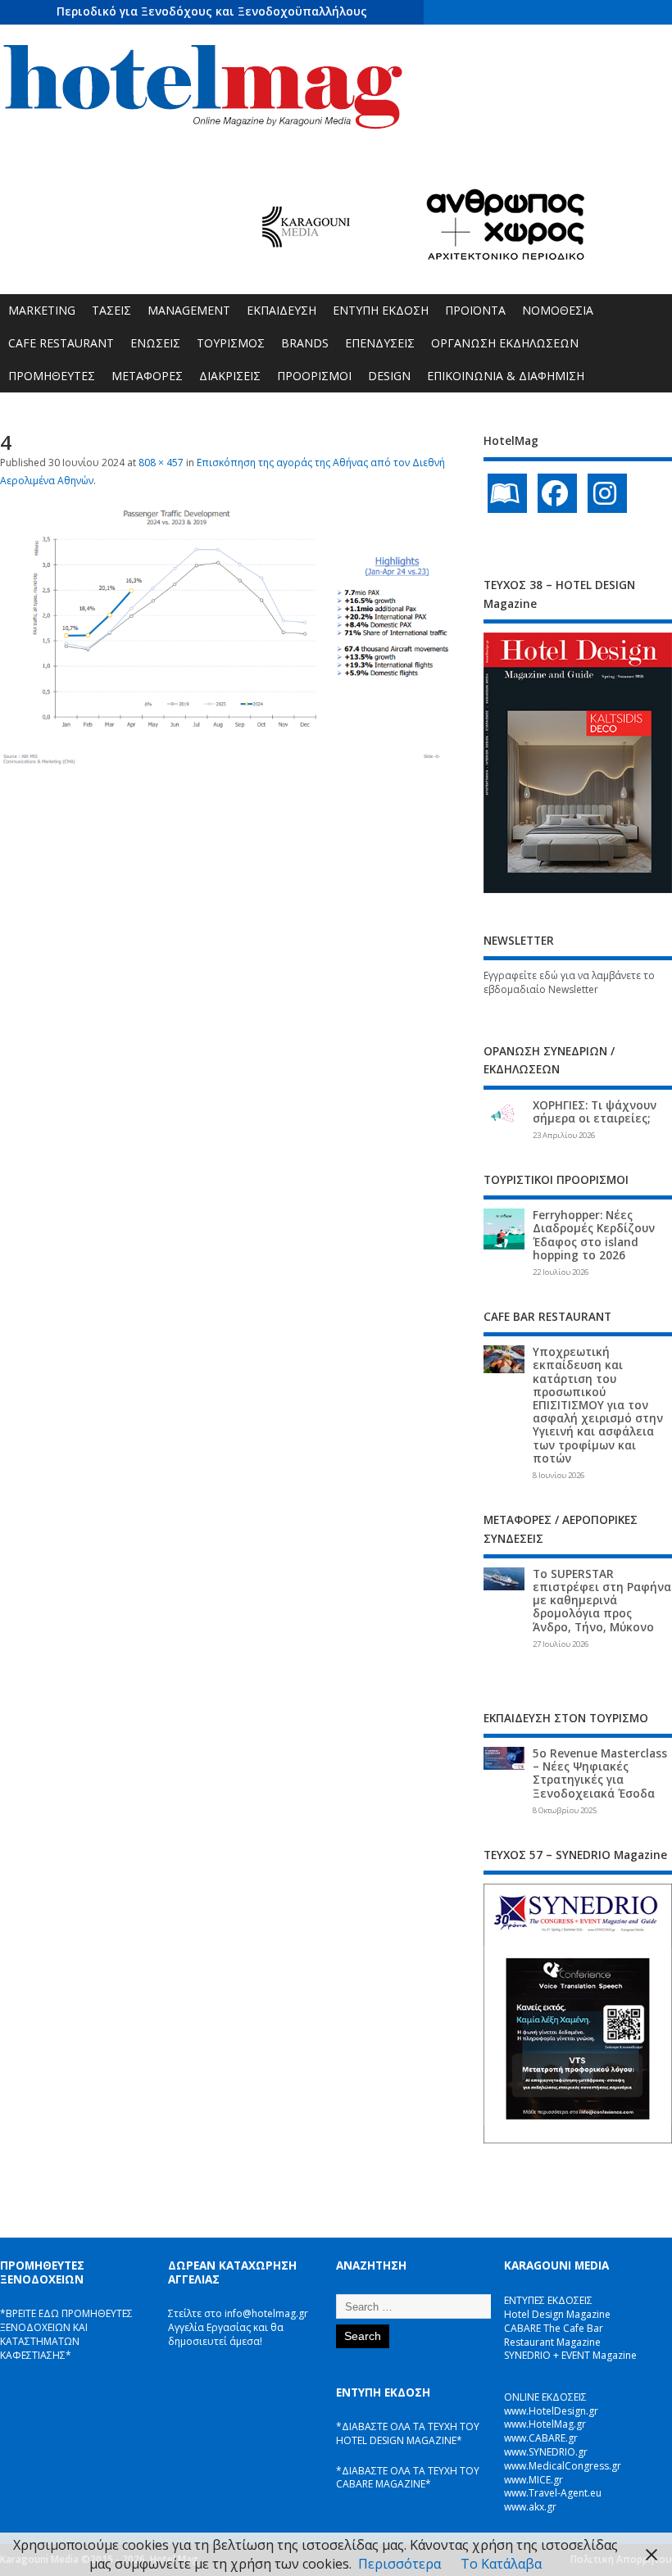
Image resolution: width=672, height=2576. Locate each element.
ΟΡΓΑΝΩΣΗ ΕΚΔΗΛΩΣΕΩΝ (505, 343)
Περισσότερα (400, 2564)
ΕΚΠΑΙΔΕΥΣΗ (282, 310)
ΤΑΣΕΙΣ (111, 310)
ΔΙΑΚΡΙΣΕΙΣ (230, 376)
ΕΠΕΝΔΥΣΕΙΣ (380, 343)
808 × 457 (161, 463)
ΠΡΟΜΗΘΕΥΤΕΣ (52, 376)
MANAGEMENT (189, 310)
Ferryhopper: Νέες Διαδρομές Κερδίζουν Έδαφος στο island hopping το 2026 (594, 1235)
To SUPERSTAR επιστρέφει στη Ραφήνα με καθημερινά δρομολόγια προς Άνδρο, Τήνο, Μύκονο (602, 1601)
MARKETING (42, 310)
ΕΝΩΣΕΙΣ (155, 343)
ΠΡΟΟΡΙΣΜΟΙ (314, 376)
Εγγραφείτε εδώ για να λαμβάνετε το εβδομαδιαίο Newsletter (569, 982)
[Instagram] (607, 493)
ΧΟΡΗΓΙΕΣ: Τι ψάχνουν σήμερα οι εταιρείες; (595, 1112)
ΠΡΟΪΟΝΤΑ (475, 310)
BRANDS (305, 343)
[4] (232, 763)
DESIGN (389, 376)
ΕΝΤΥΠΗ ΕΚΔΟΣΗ (381, 310)
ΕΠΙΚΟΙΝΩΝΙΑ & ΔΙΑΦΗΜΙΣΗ (506, 376)
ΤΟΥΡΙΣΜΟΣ (231, 343)
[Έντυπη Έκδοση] (507, 493)
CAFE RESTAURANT (61, 343)
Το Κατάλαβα (501, 2564)
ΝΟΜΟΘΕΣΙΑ (558, 310)
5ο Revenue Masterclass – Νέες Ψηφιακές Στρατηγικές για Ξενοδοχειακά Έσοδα (600, 1773)
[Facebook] (557, 493)
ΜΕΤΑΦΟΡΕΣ (147, 376)
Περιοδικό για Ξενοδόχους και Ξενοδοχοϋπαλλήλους (212, 11)
